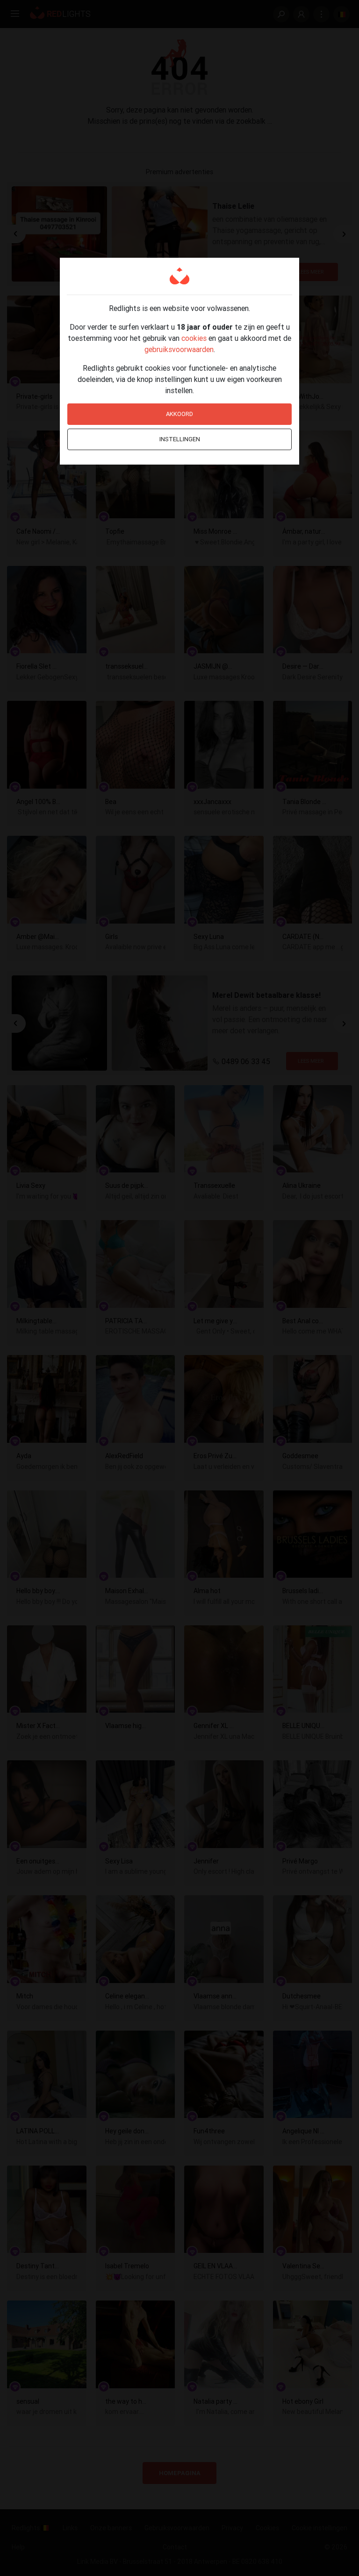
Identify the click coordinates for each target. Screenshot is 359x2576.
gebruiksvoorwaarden (179, 349)
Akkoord (179, 414)
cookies (194, 338)
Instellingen (180, 439)
